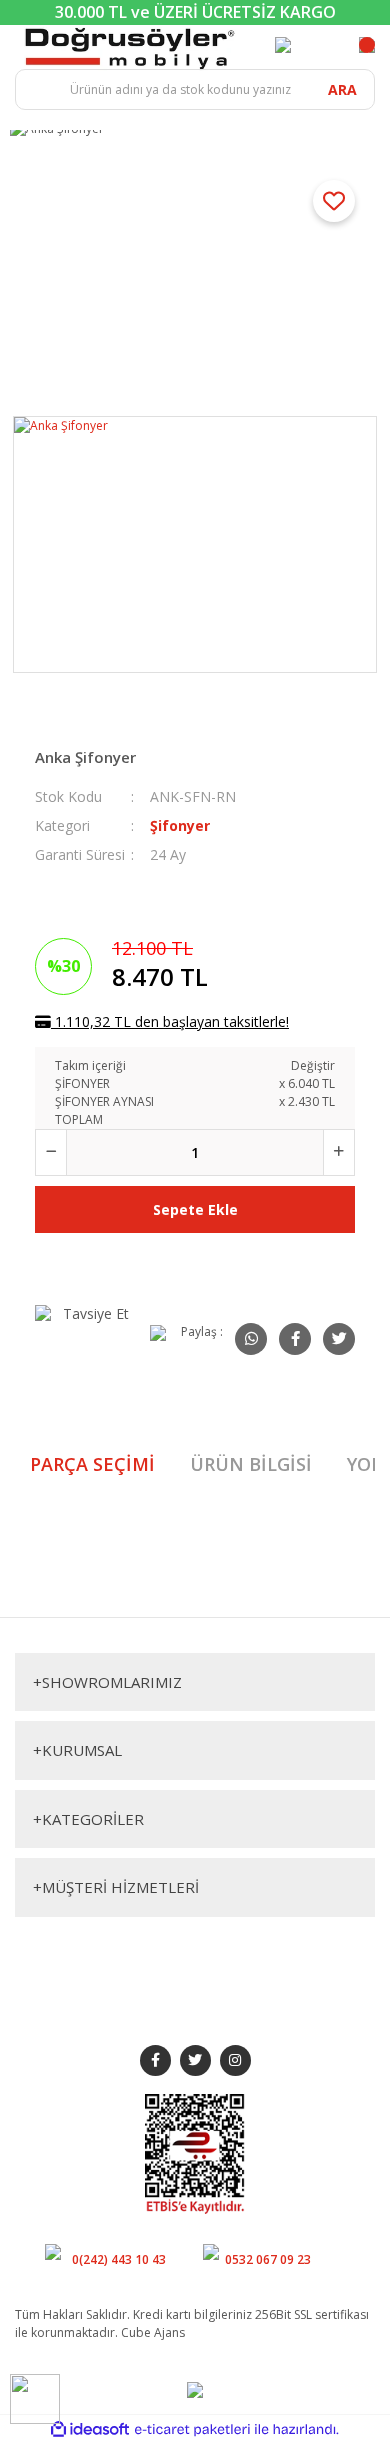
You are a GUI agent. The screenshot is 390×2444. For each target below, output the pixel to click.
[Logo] (130, 46)
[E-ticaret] (192, 2430)
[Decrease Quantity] (51, 1152)
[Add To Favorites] (334, 201)
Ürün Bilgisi (251, 1464)
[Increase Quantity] (339, 1152)
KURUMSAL (77, 1750)
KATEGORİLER (88, 1819)
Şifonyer (180, 825)
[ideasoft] (90, 2429)
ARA (342, 89)
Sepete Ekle (195, 1209)
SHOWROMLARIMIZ (107, 1682)
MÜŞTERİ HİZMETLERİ (116, 1887)
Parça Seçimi (92, 1464)
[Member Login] (283, 45)
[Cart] (367, 45)
